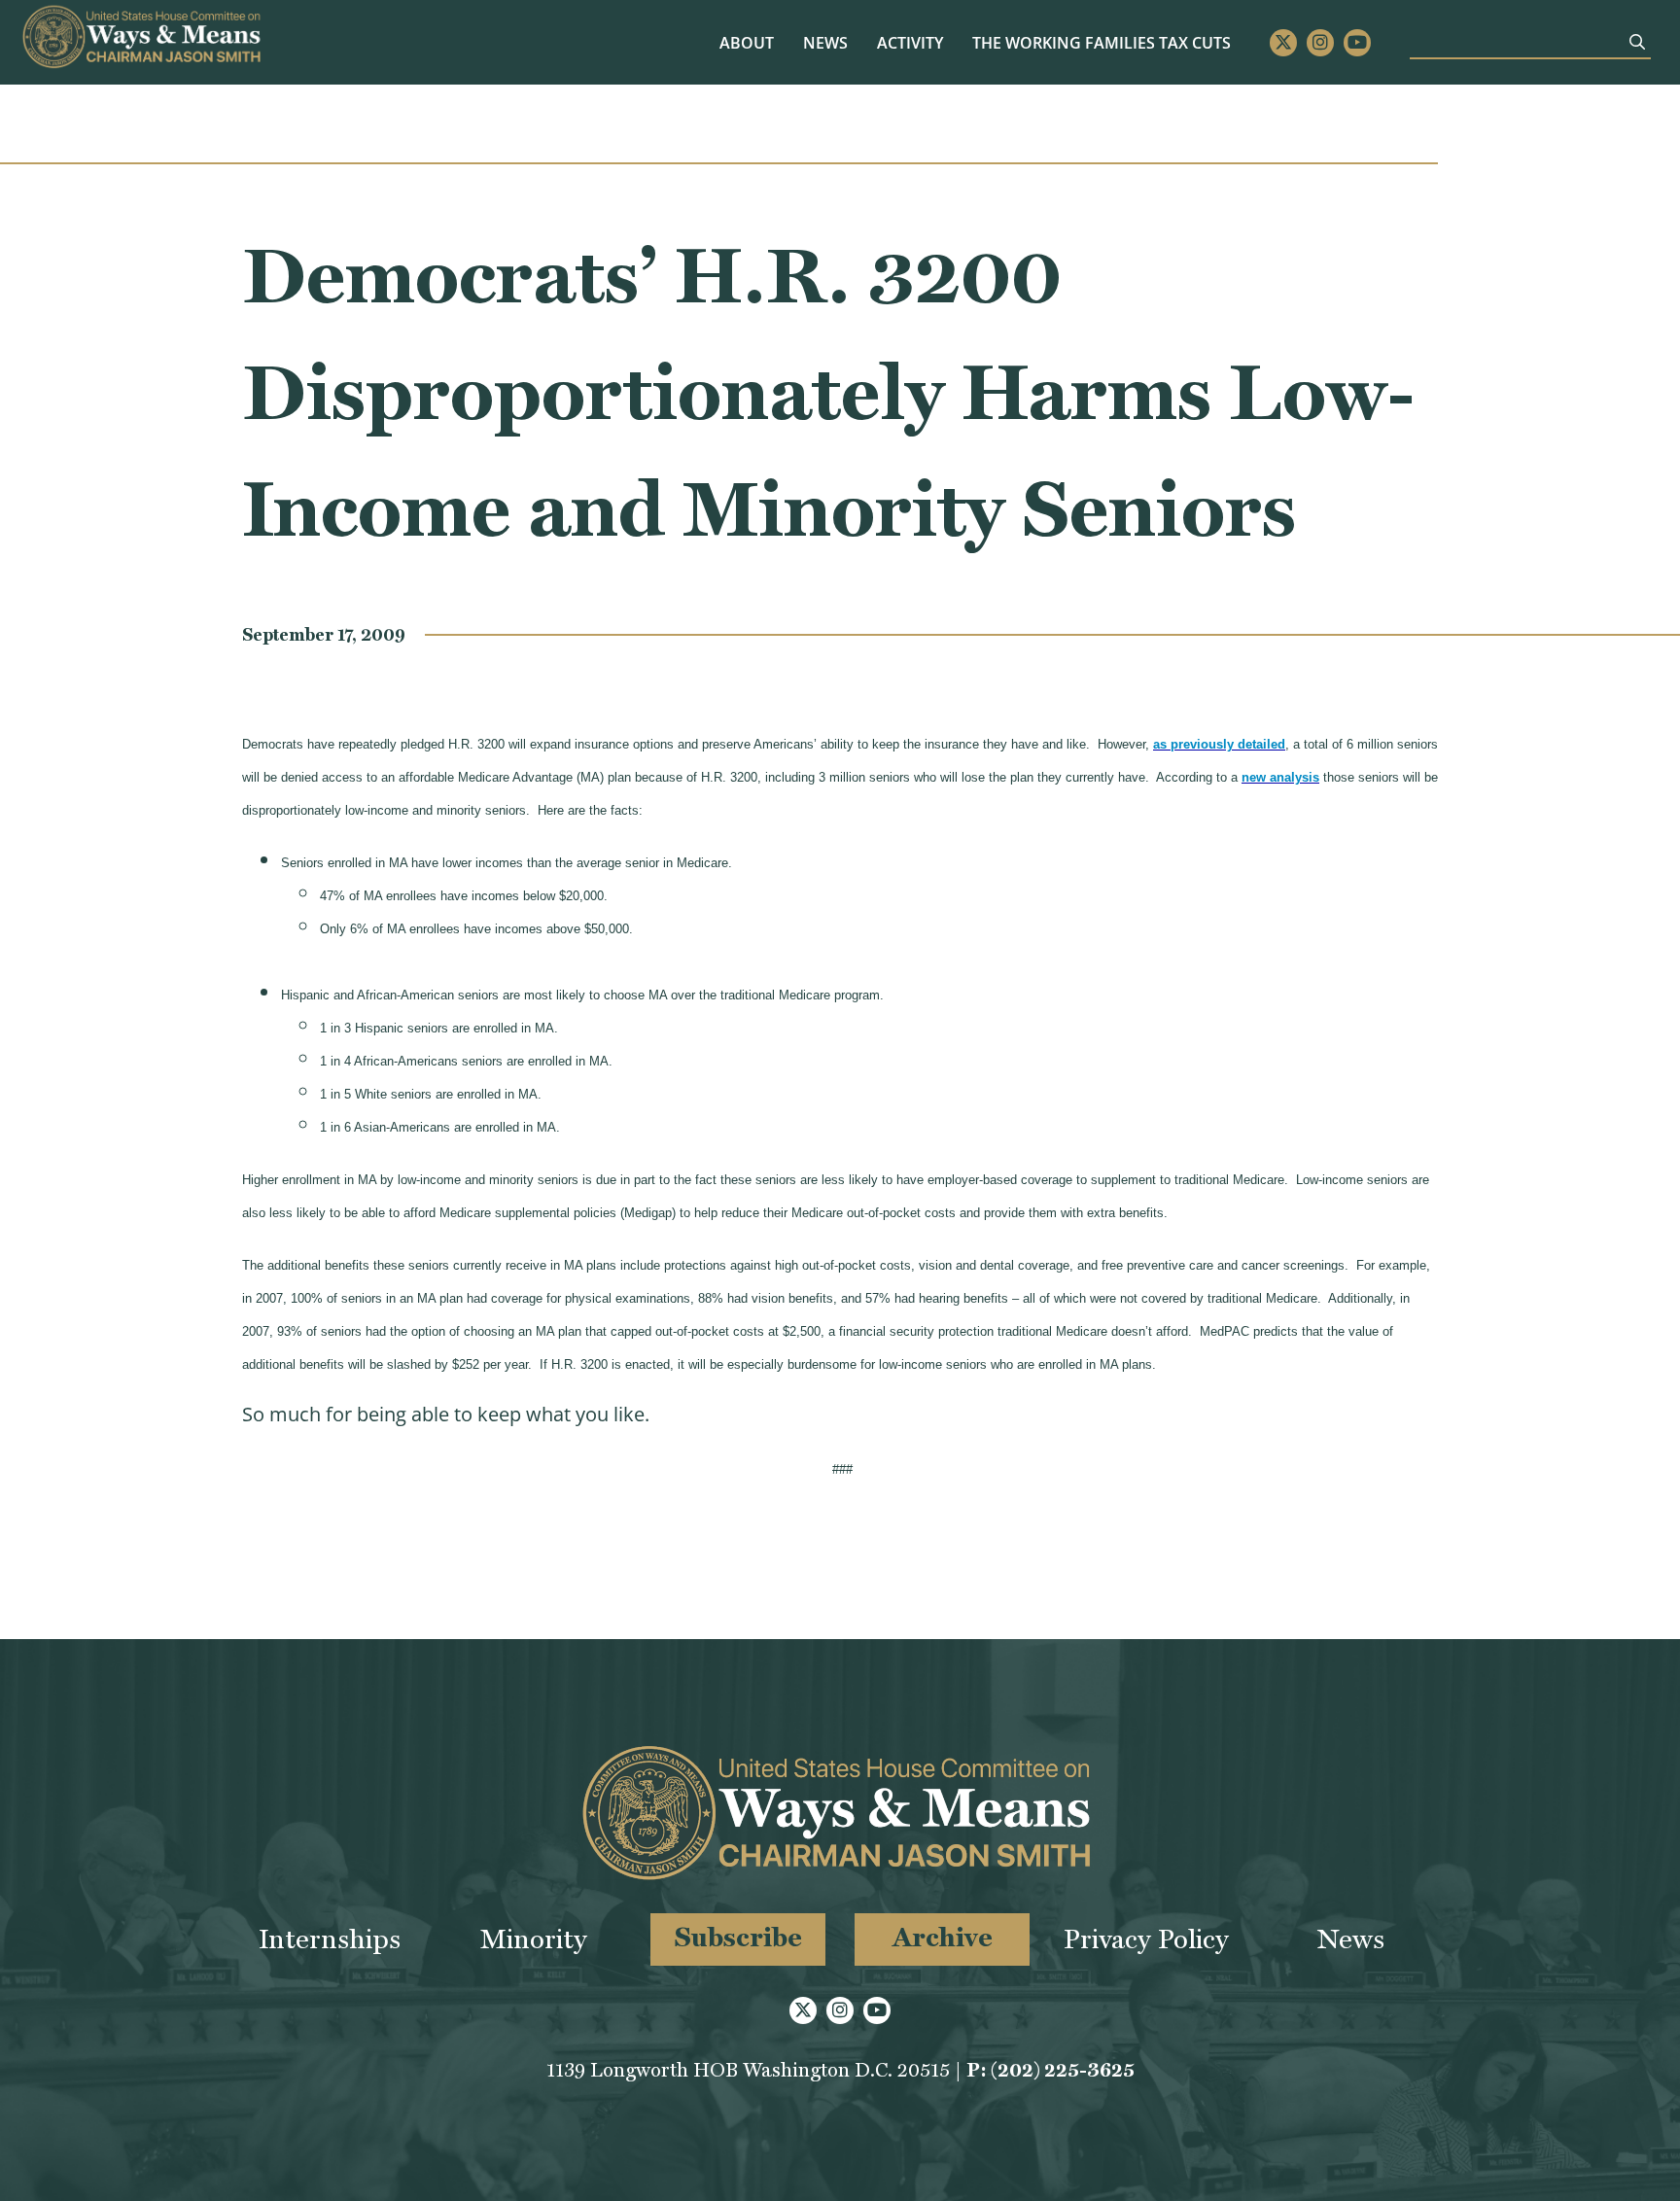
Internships (330, 1939)
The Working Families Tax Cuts (1102, 43)
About (747, 43)
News (825, 43)
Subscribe (738, 1937)
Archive (943, 1937)
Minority (534, 1939)
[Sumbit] (1637, 42)
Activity (910, 43)
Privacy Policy (1146, 1939)
